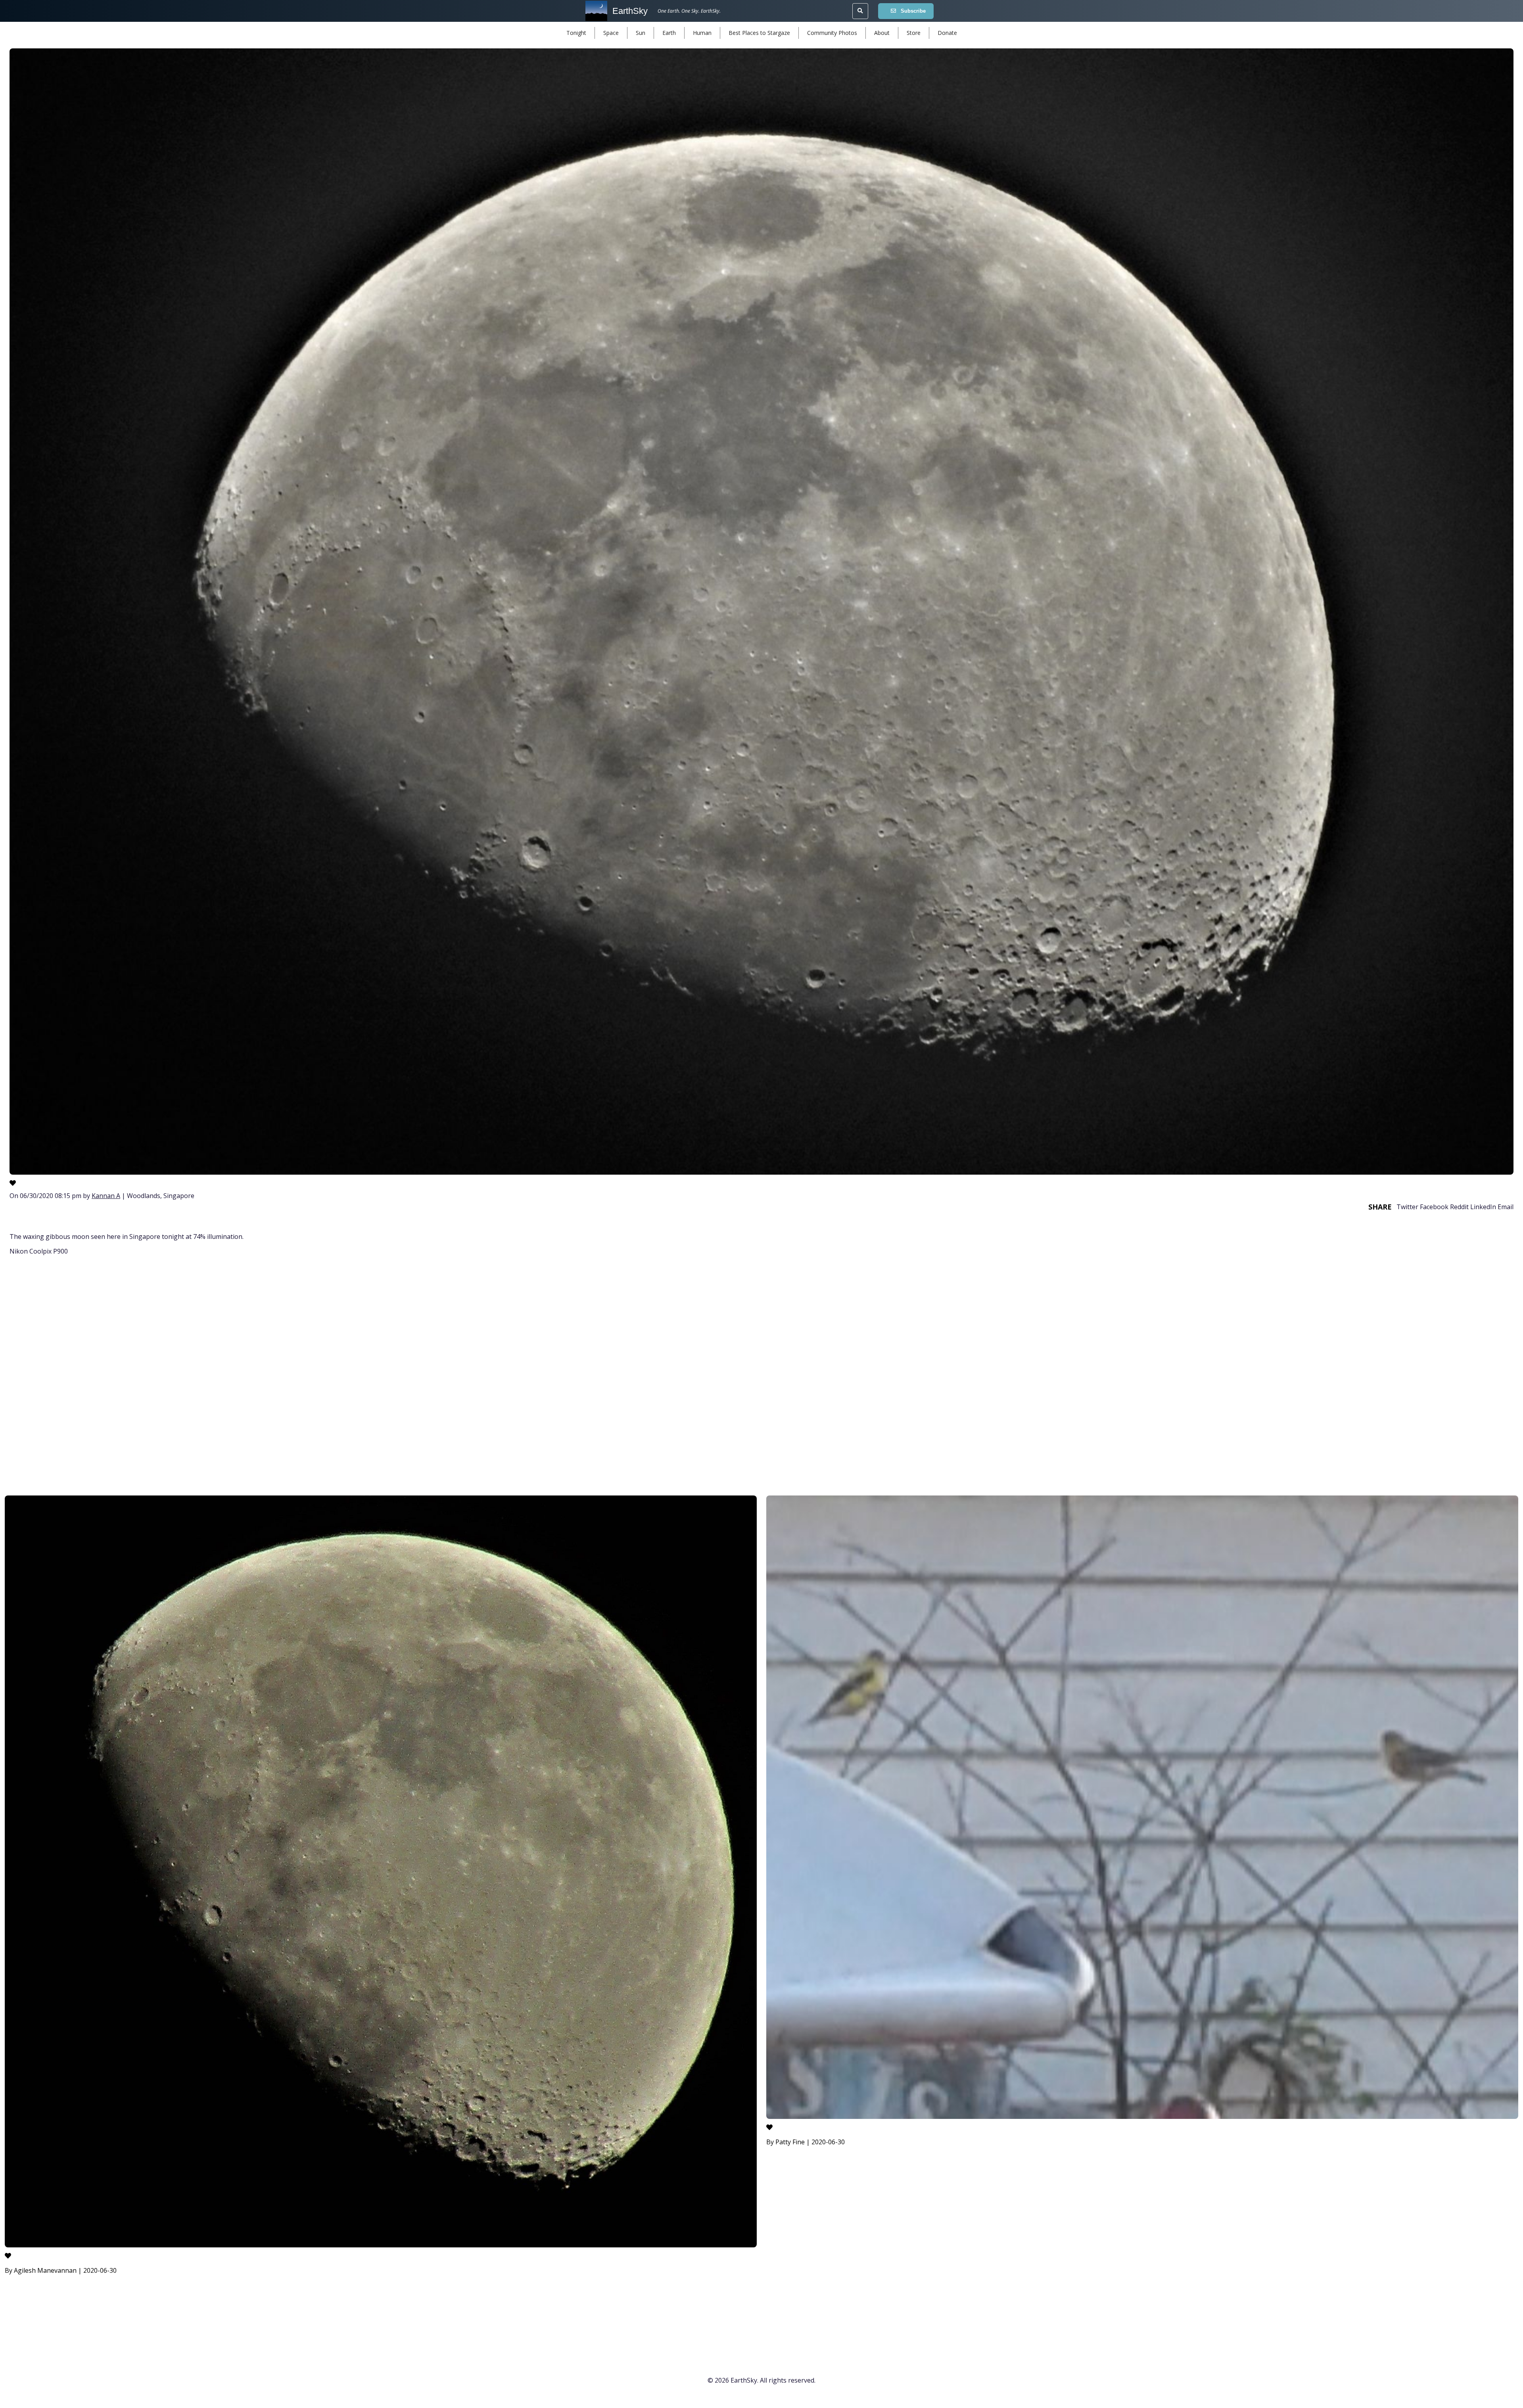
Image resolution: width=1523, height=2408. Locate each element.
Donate (947, 33)
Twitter (1407, 1207)
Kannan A (106, 1196)
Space (611, 33)
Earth (669, 33)
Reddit (1459, 1207)
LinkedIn (1483, 1207)
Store (914, 33)
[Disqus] (761, 1377)
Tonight (576, 33)
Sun (641, 33)
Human (702, 33)
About (882, 33)
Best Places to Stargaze (759, 33)
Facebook (1434, 1207)
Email (1506, 1207)
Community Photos (832, 33)
